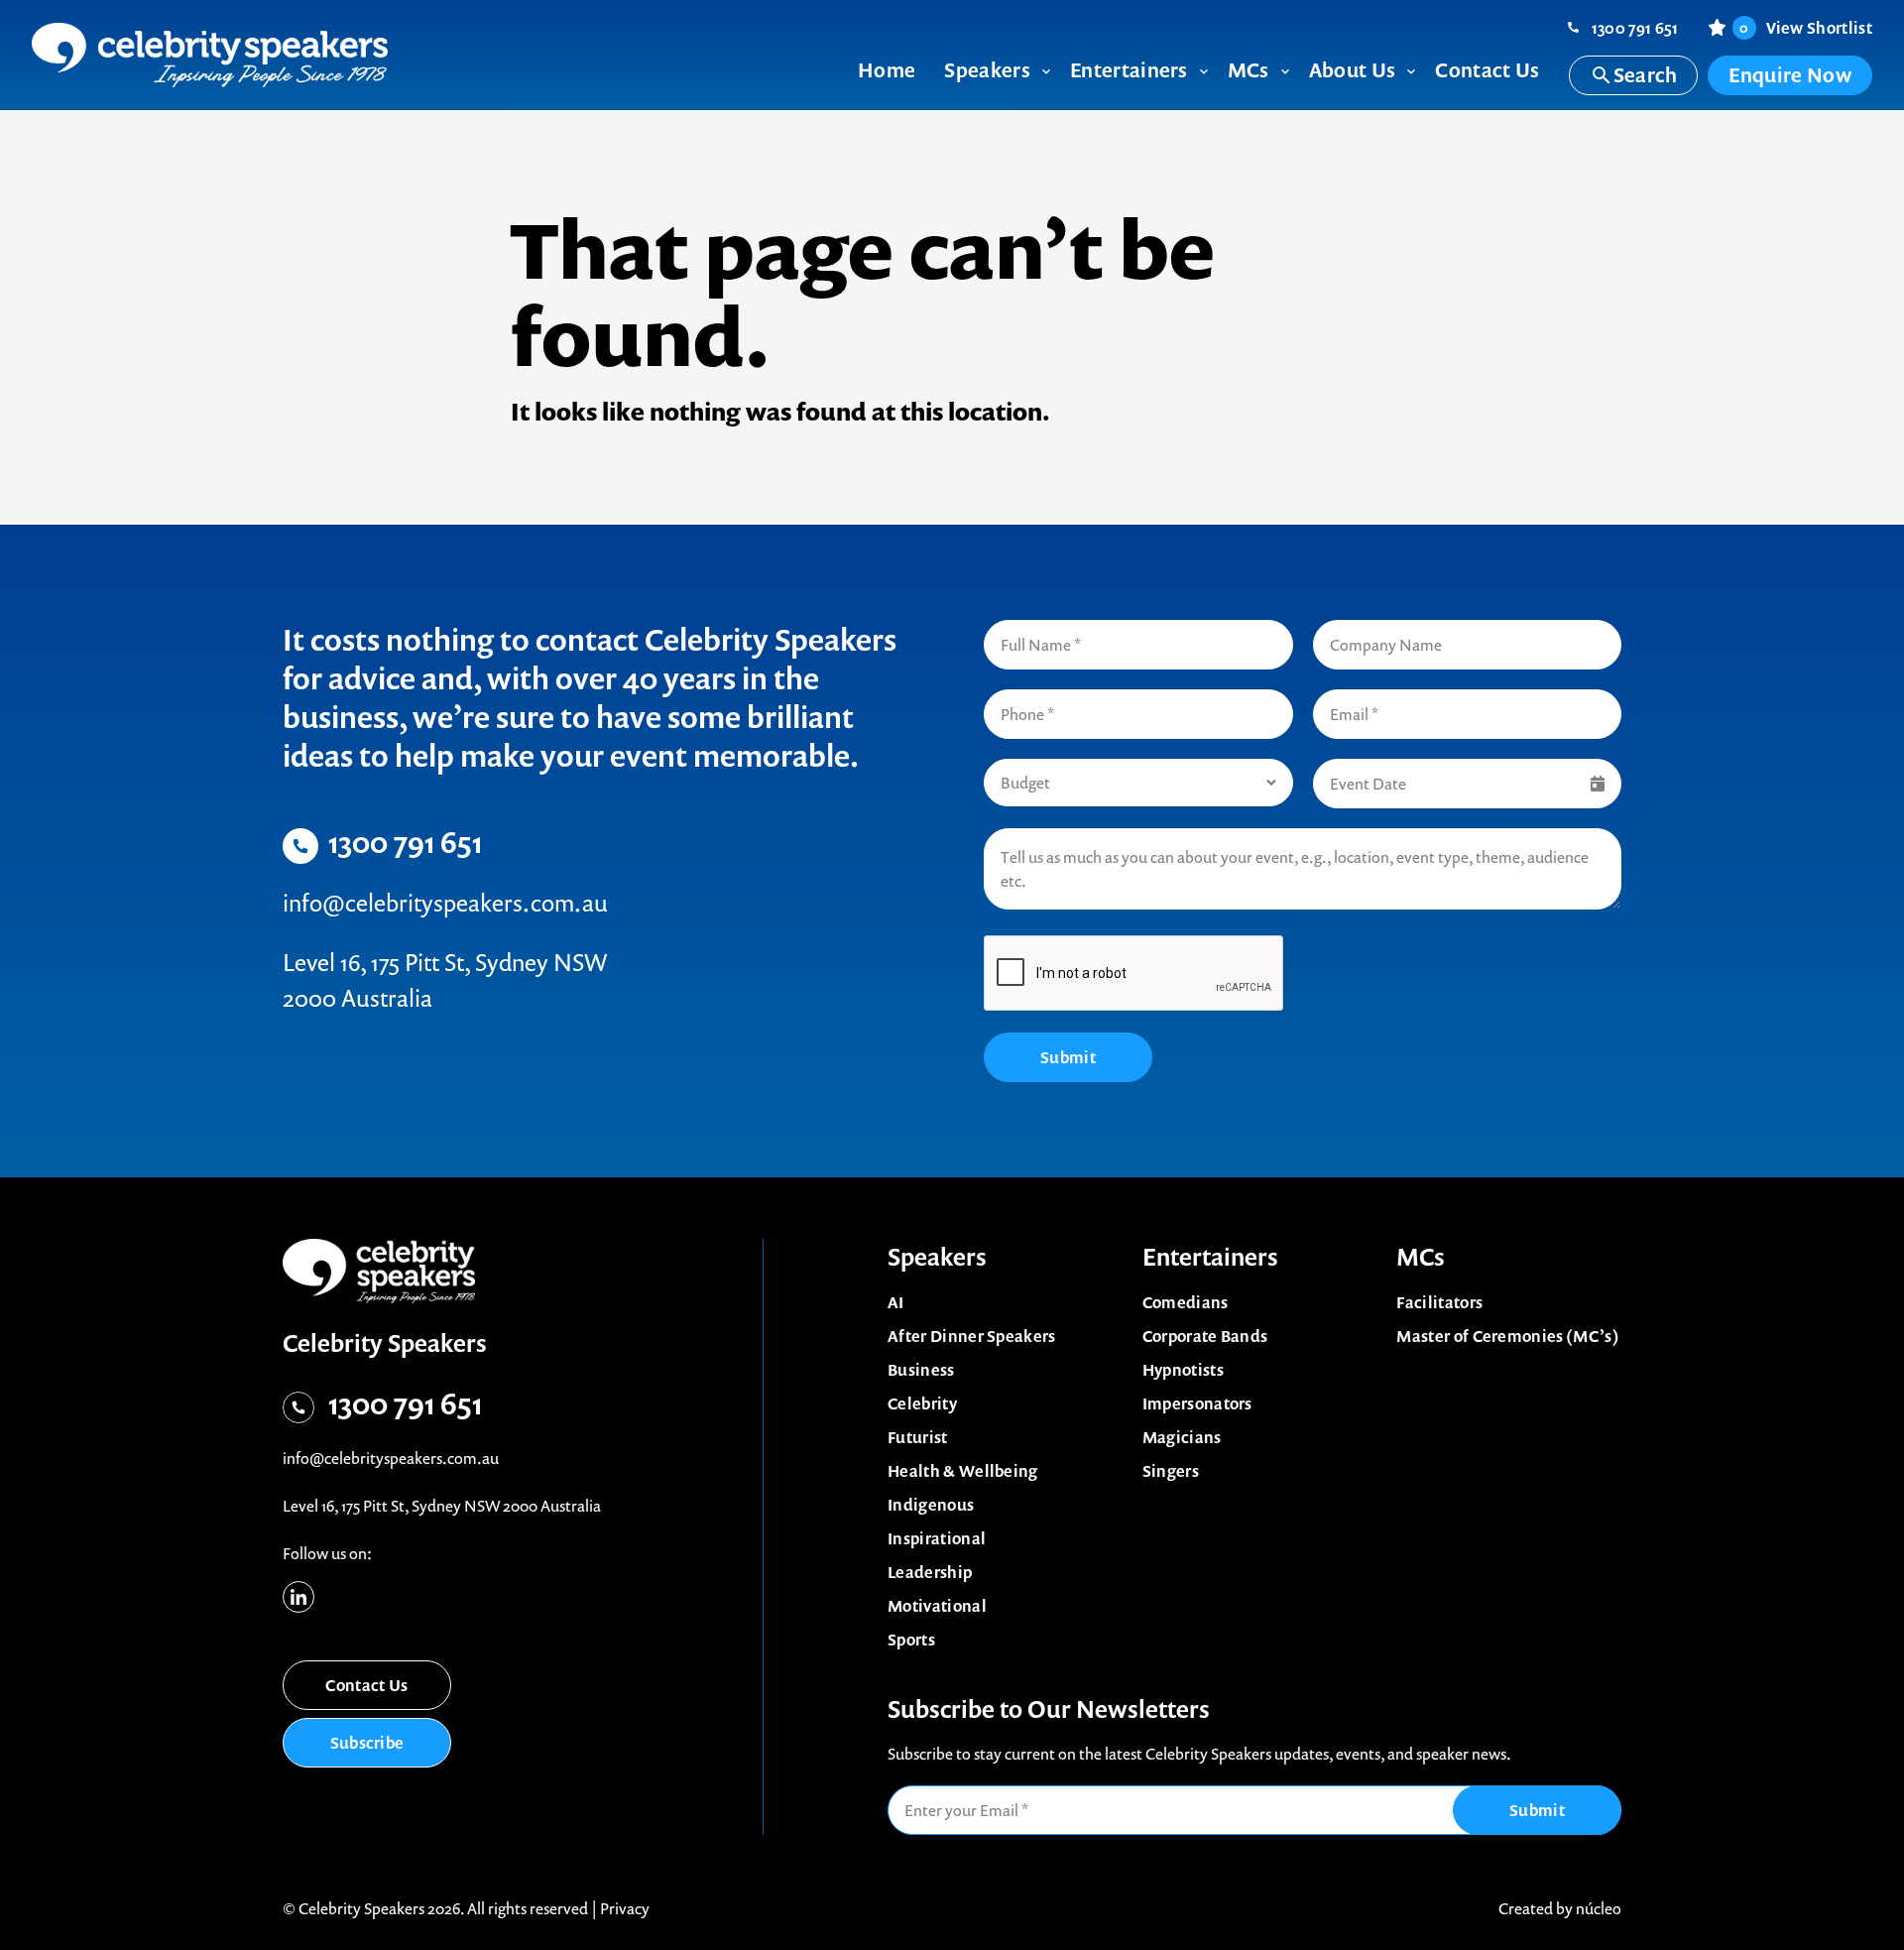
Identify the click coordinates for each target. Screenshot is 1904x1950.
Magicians (1182, 1437)
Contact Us (366, 1685)
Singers (1171, 1471)
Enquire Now (1790, 75)
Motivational (937, 1606)
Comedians (1186, 1302)
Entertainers (1210, 1257)
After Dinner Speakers (972, 1336)
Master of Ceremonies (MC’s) (1508, 1336)
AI (896, 1302)
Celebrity (922, 1403)
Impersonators (1197, 1403)
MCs (1421, 1257)
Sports (911, 1640)
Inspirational (937, 1538)
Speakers (937, 1257)
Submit (1068, 1057)
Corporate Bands (1205, 1336)
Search (1646, 75)
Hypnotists (1183, 1370)
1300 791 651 (1635, 28)
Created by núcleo (1560, 1908)
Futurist (918, 1437)
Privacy (625, 1908)
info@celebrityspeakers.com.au (445, 903)
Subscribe (367, 1743)
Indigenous (931, 1505)
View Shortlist (1806, 28)
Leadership (930, 1572)
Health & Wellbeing (963, 1471)
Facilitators (1439, 1302)
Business (921, 1370)
